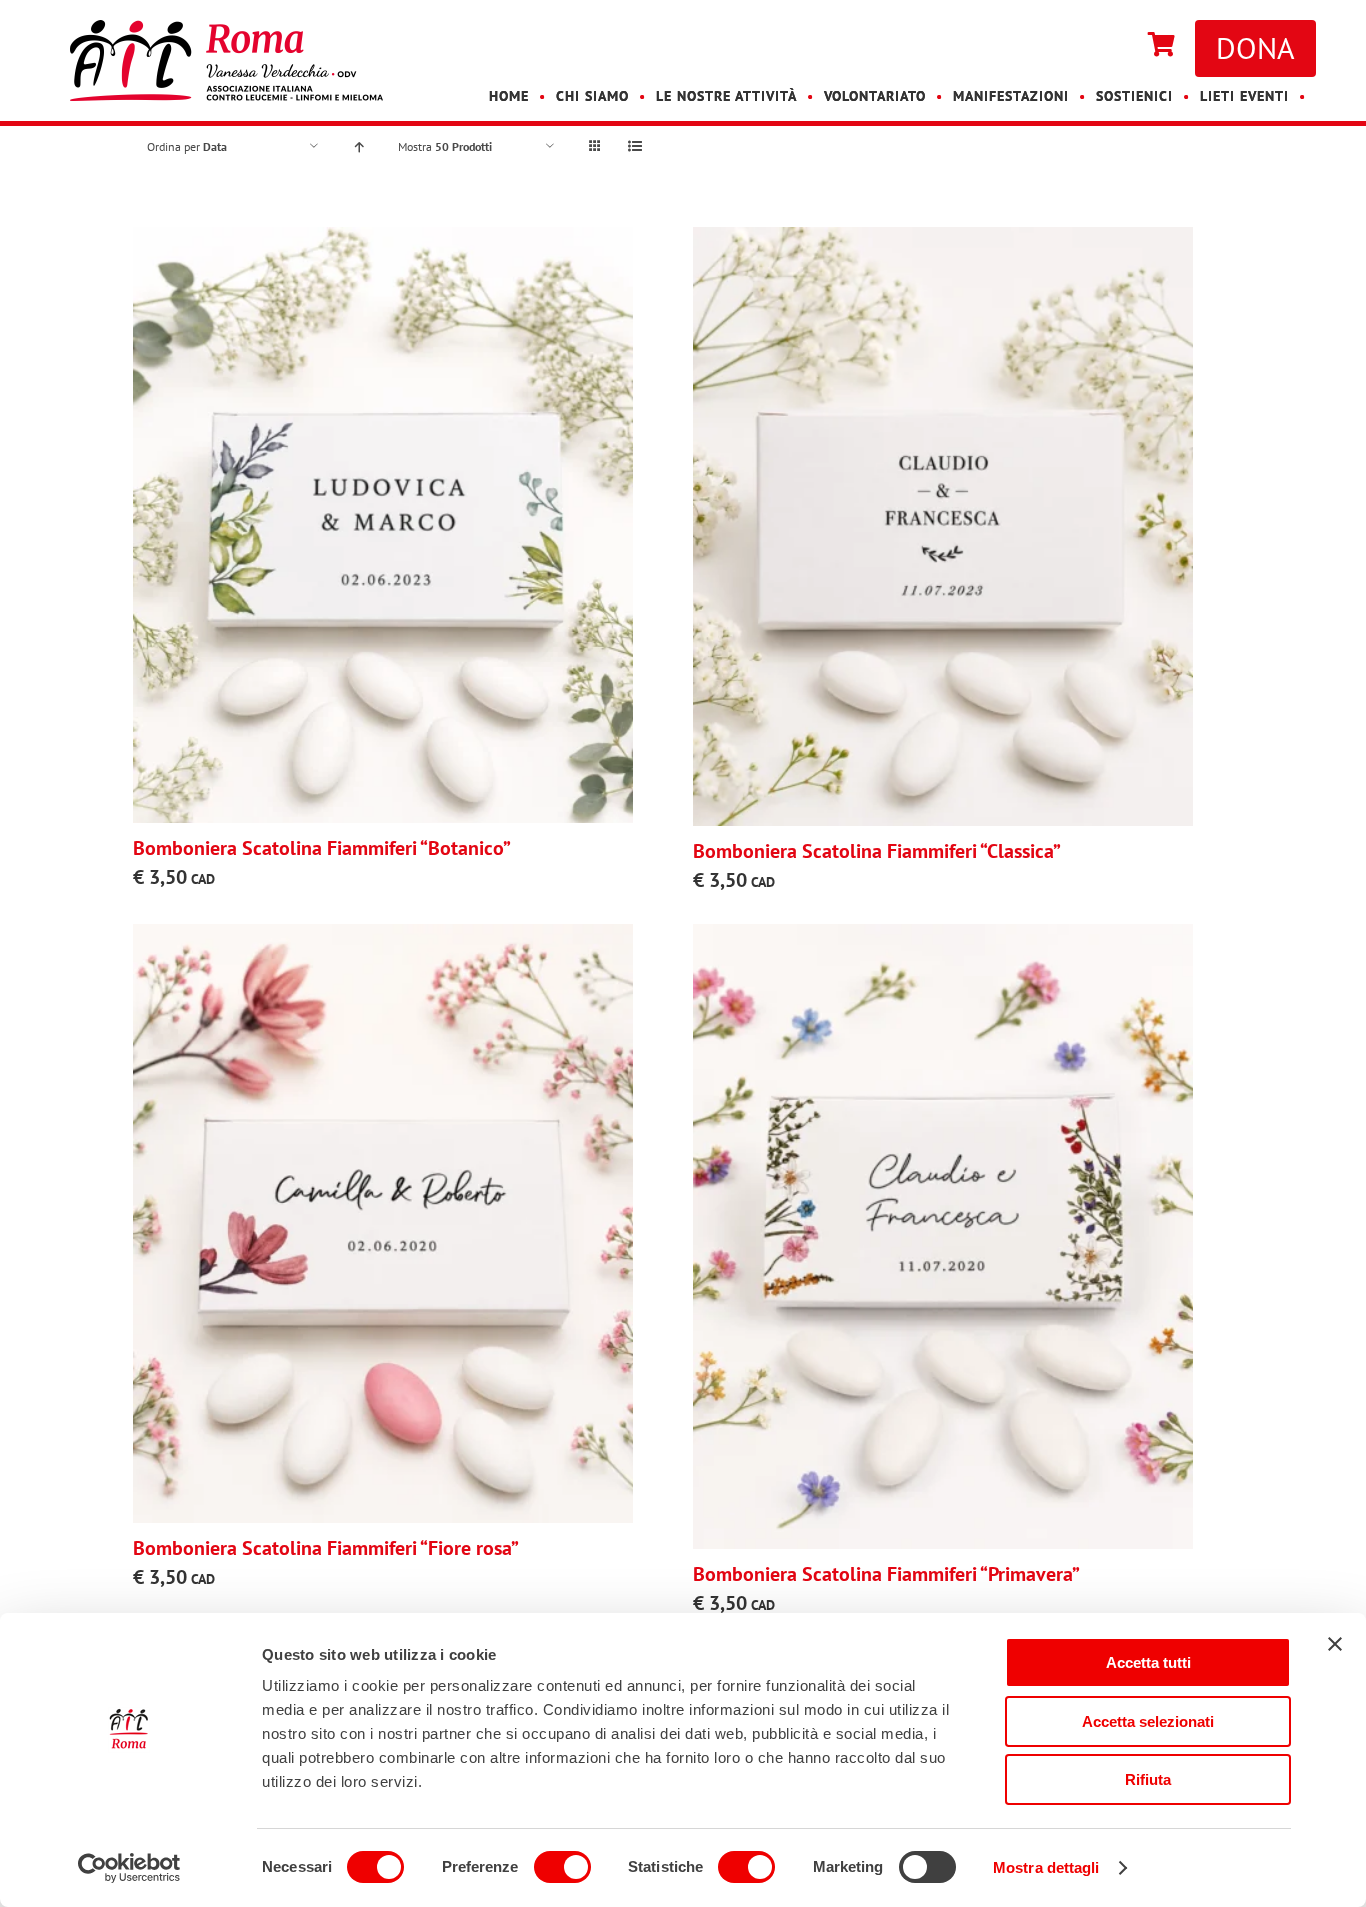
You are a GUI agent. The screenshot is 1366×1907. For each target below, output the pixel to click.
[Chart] (1161, 46)
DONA (1255, 47)
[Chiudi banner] (1335, 1644)
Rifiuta (1148, 1779)
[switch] (562, 1867)
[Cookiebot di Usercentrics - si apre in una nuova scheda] (129, 1868)
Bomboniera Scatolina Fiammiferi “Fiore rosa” (326, 1548)
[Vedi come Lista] (634, 146)
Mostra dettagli (1046, 1867)
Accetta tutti (1148, 1662)
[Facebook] (1098, 46)
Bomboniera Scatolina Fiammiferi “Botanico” (322, 848)
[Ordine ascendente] (358, 146)
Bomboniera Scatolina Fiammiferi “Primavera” (886, 1574)
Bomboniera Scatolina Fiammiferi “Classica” (877, 851)
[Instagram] (1118, 46)
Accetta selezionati (1148, 1721)
